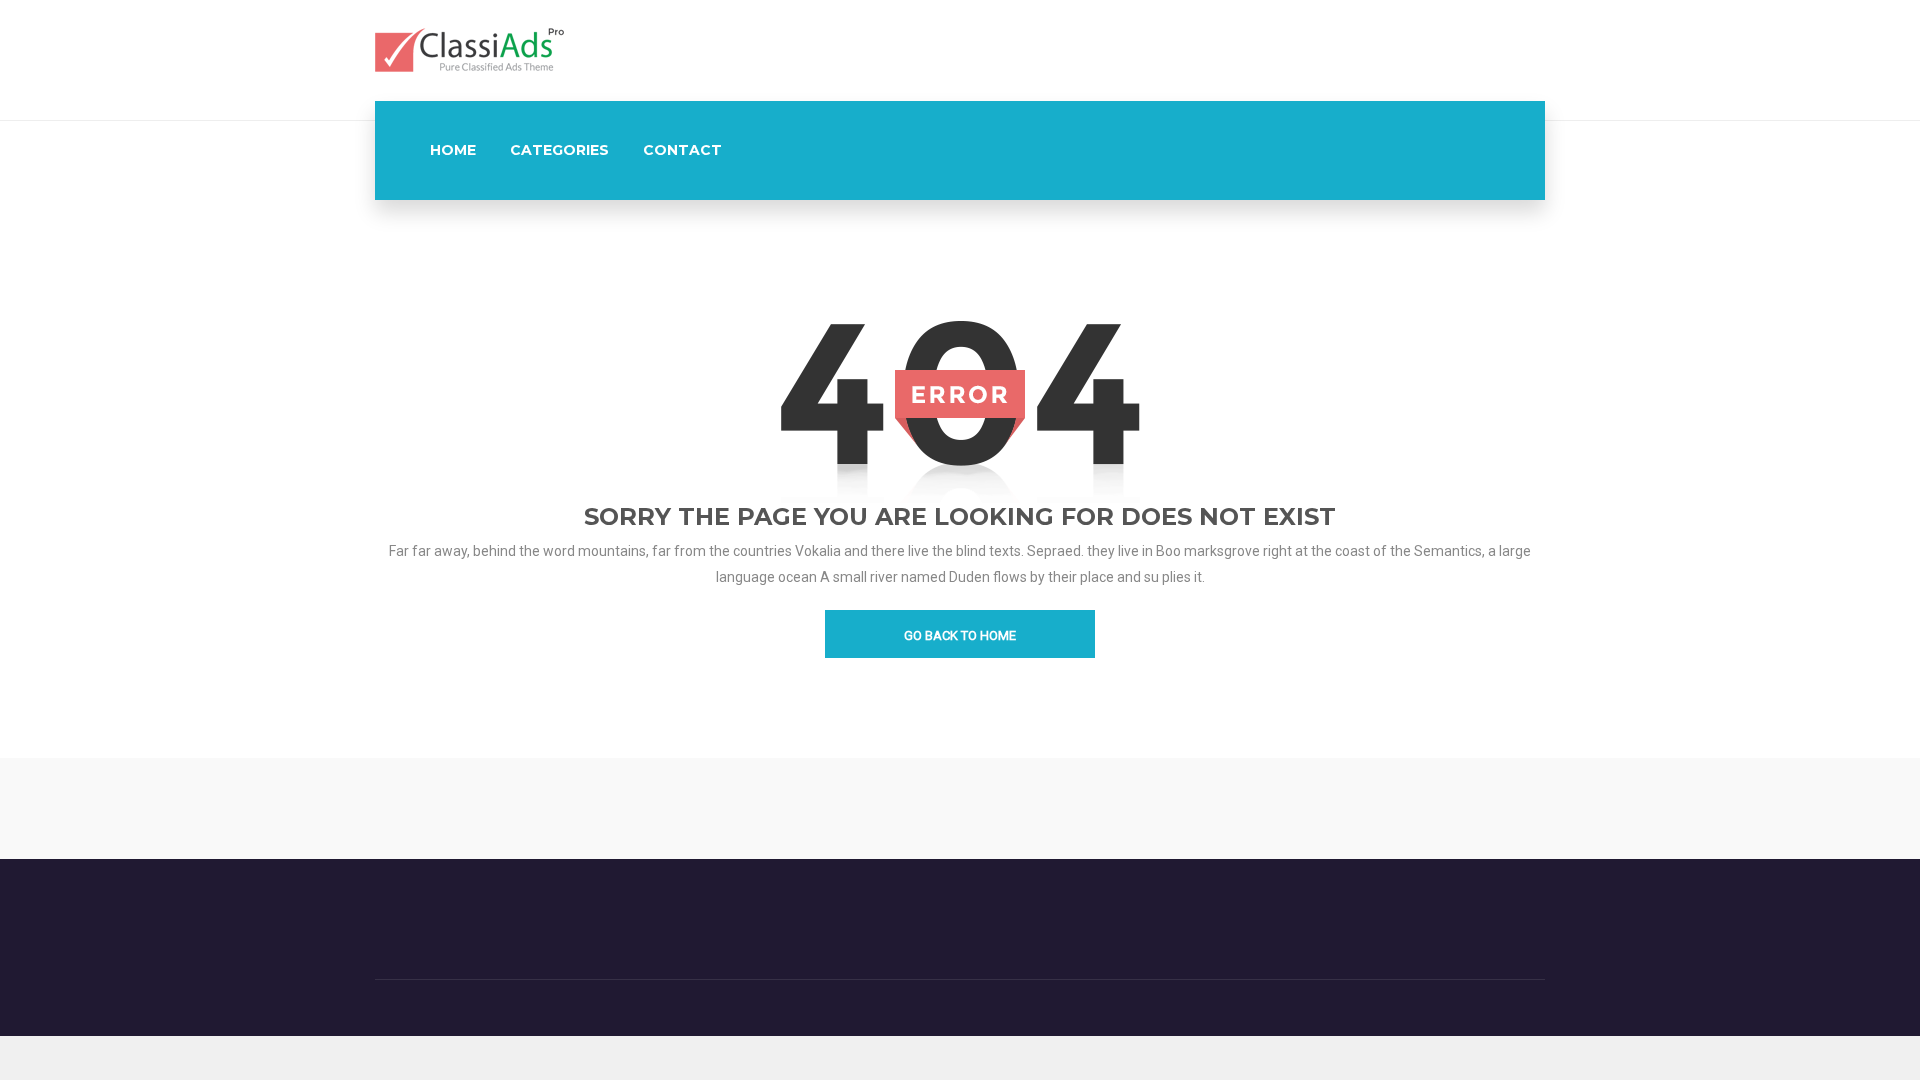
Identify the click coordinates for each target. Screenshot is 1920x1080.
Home (453, 150)
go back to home (960, 635)
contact (682, 150)
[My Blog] (469, 49)
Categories (559, 150)
